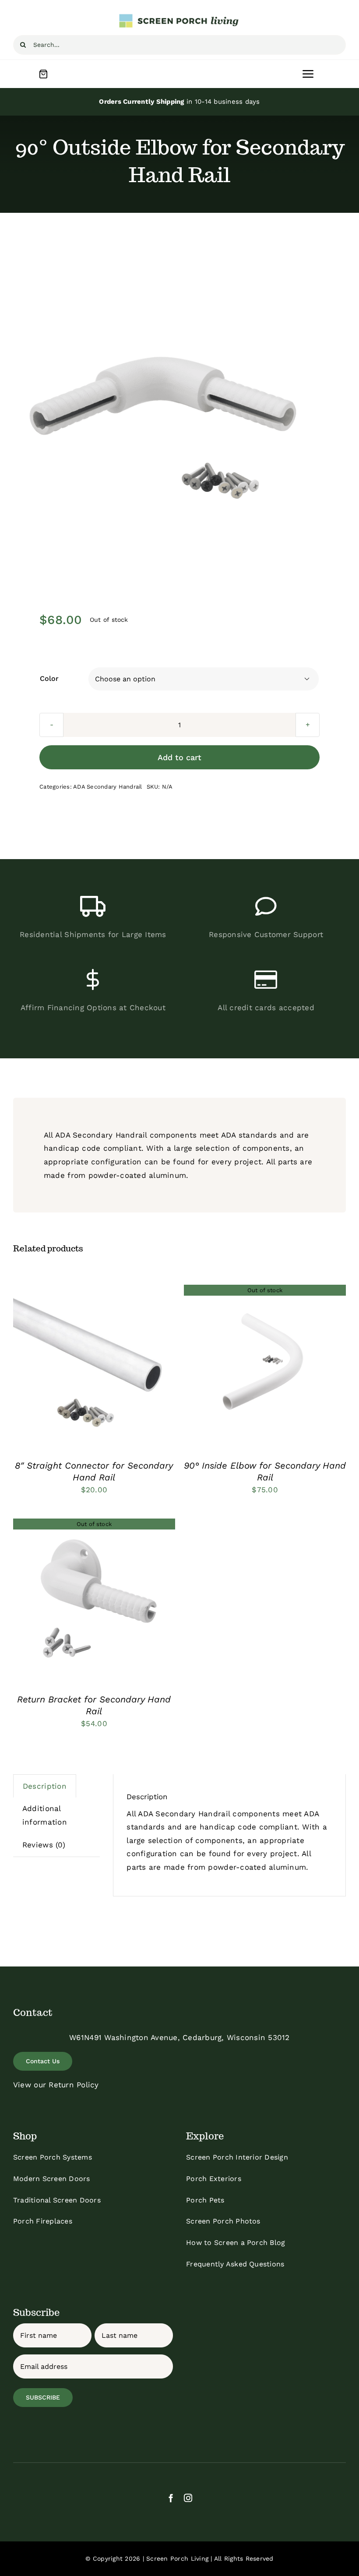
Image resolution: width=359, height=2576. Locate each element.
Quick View (123, 1368)
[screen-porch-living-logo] (179, 17)
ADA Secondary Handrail (108, 787)
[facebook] (171, 2498)
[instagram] (188, 2498)
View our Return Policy (56, 2085)
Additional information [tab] (45, 1815)
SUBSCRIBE (43, 2397)
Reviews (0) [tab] (44, 1845)
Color (49, 678)
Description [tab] (45, 1786)
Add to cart (179, 757)
